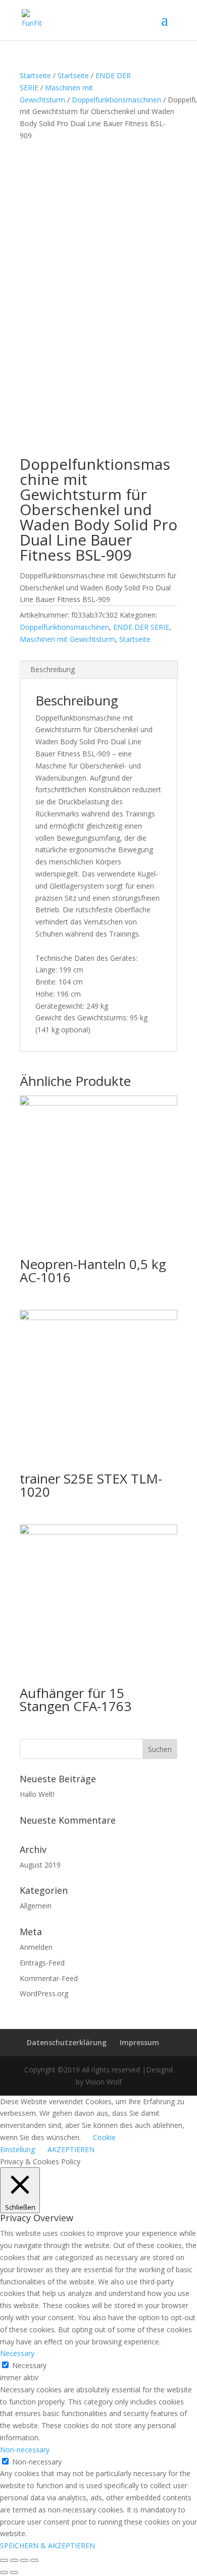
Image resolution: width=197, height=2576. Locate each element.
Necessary (29, 2365)
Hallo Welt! (37, 1794)
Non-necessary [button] (25, 2450)
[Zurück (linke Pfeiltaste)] (4, 2572)
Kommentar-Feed (49, 1978)
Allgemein (36, 1906)
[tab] (98, 670)
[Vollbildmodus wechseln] (24, 2560)
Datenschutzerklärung (67, 2042)
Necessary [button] (17, 2353)
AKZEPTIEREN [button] (71, 2149)
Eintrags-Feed (42, 1963)
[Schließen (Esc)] (4, 2560)
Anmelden (36, 1947)
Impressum (139, 2042)
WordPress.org (44, 1993)
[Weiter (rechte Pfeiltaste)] (14, 2572)
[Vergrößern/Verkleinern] (34, 2560)
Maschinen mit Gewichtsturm (67, 639)
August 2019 (40, 1865)
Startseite (35, 75)
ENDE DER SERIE (141, 627)
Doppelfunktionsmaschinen (116, 100)
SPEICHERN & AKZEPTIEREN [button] (47, 2545)
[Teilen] (14, 2560)
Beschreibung (53, 669)
